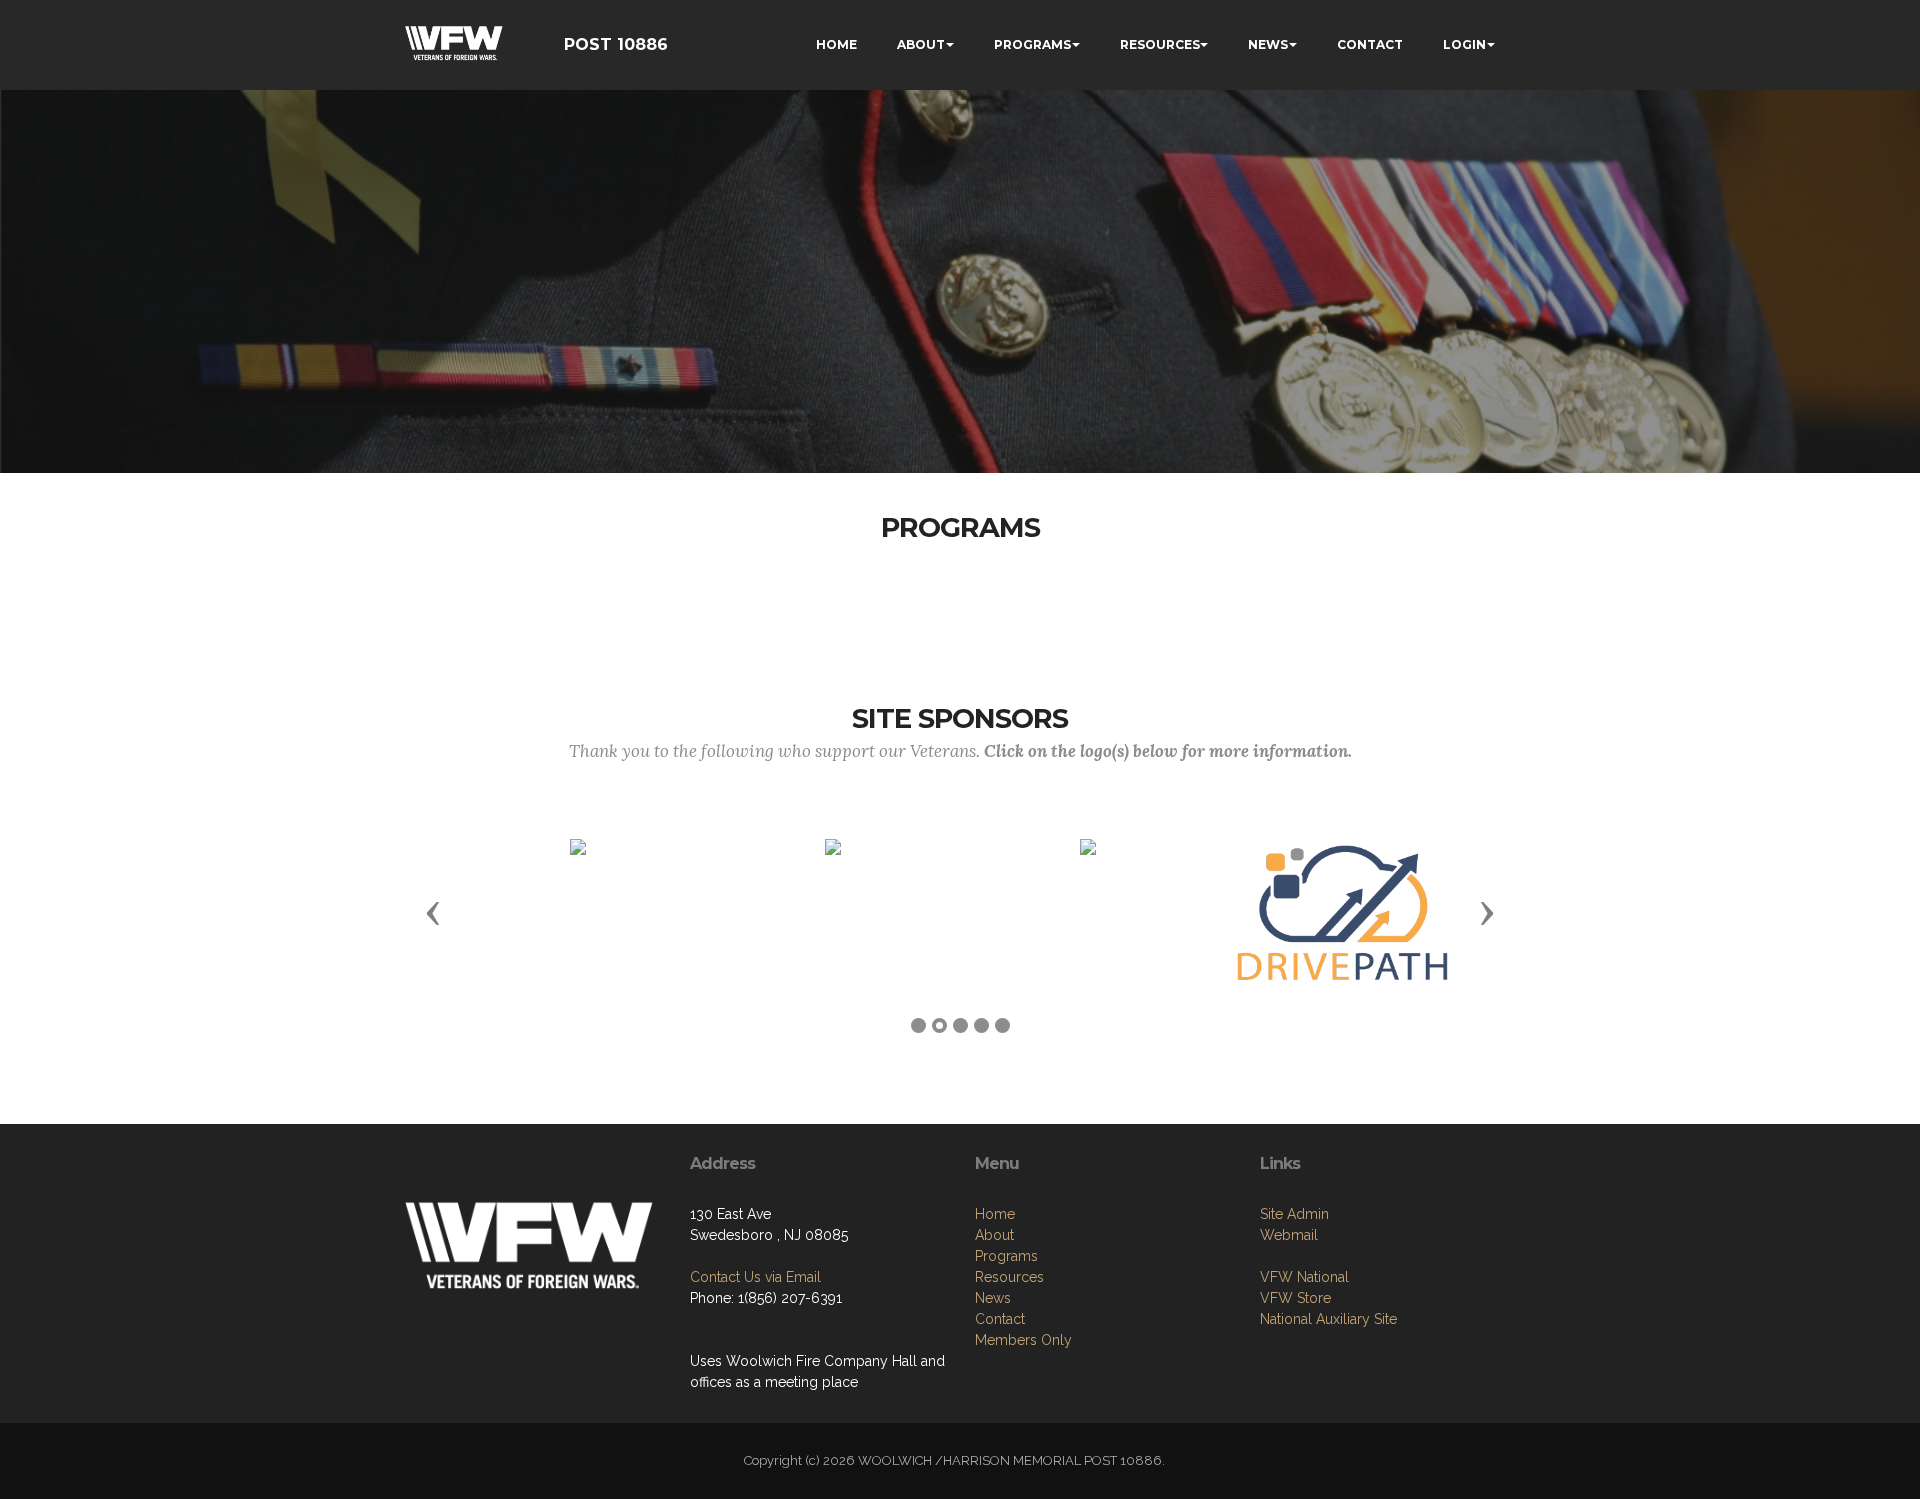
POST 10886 (616, 44)
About (994, 1235)
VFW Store (1295, 1298)
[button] (433, 912)
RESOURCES (1160, 44)
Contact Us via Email (755, 1277)
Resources (1009, 1277)
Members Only (1023, 1340)
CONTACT (1370, 44)
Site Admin (1294, 1214)
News (993, 1298)
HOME (836, 44)
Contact (1000, 1319)
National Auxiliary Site (1328, 1319)
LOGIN (1464, 44)
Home (995, 1214)
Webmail (1289, 1235)
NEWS (1268, 44)
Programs (1006, 1256)
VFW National (1304, 1277)
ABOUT (921, 44)
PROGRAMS (1032, 44)
